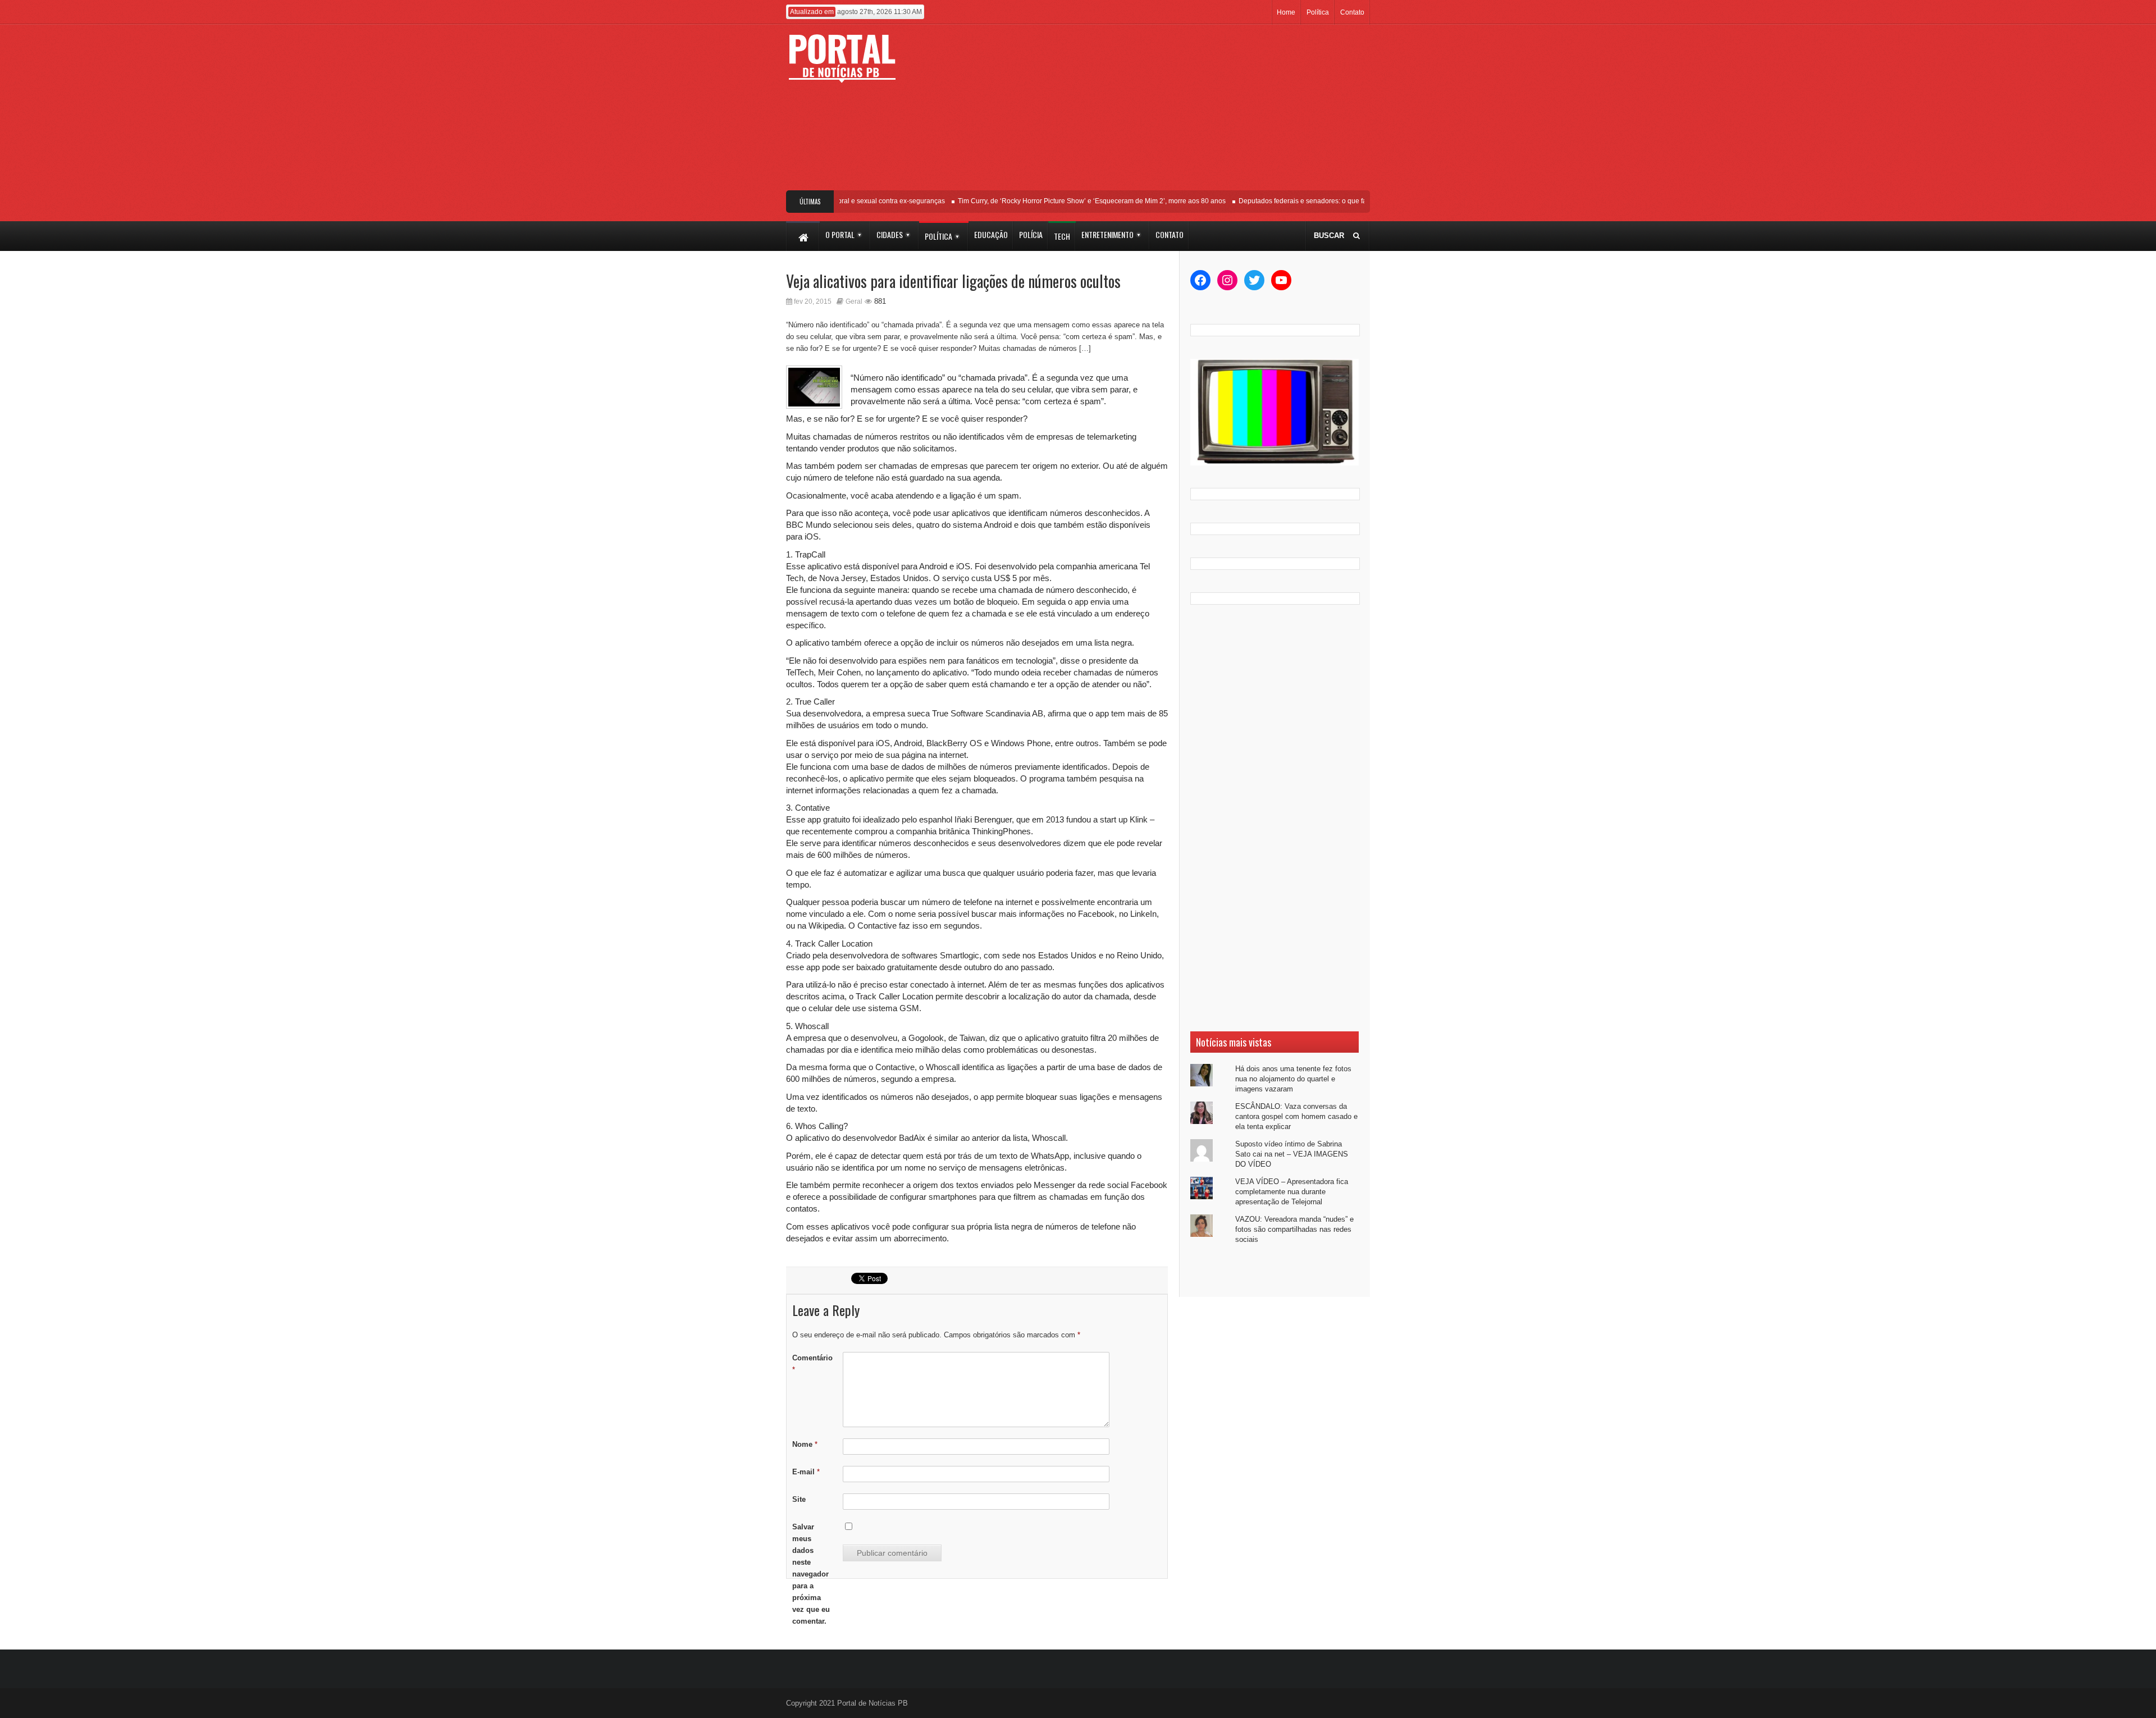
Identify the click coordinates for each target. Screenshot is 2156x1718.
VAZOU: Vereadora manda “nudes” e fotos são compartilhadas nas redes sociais (1294, 1229)
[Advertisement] (1161, 112)
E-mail (806, 1472)
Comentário (812, 1364)
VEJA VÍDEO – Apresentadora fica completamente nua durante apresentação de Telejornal (1292, 1192)
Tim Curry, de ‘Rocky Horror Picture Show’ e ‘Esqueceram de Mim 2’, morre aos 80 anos (1061, 201)
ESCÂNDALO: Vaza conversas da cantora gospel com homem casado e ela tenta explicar (1296, 1116)
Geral (854, 301)
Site (799, 1499)
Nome (805, 1444)
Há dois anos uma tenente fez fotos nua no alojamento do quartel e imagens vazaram (1293, 1079)
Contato (1352, 12)
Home (1286, 12)
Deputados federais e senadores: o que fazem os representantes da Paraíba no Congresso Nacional (1362, 201)
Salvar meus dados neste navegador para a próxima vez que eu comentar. (811, 1574)
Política (1318, 12)
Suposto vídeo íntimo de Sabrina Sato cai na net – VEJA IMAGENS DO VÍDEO (1292, 1154)
